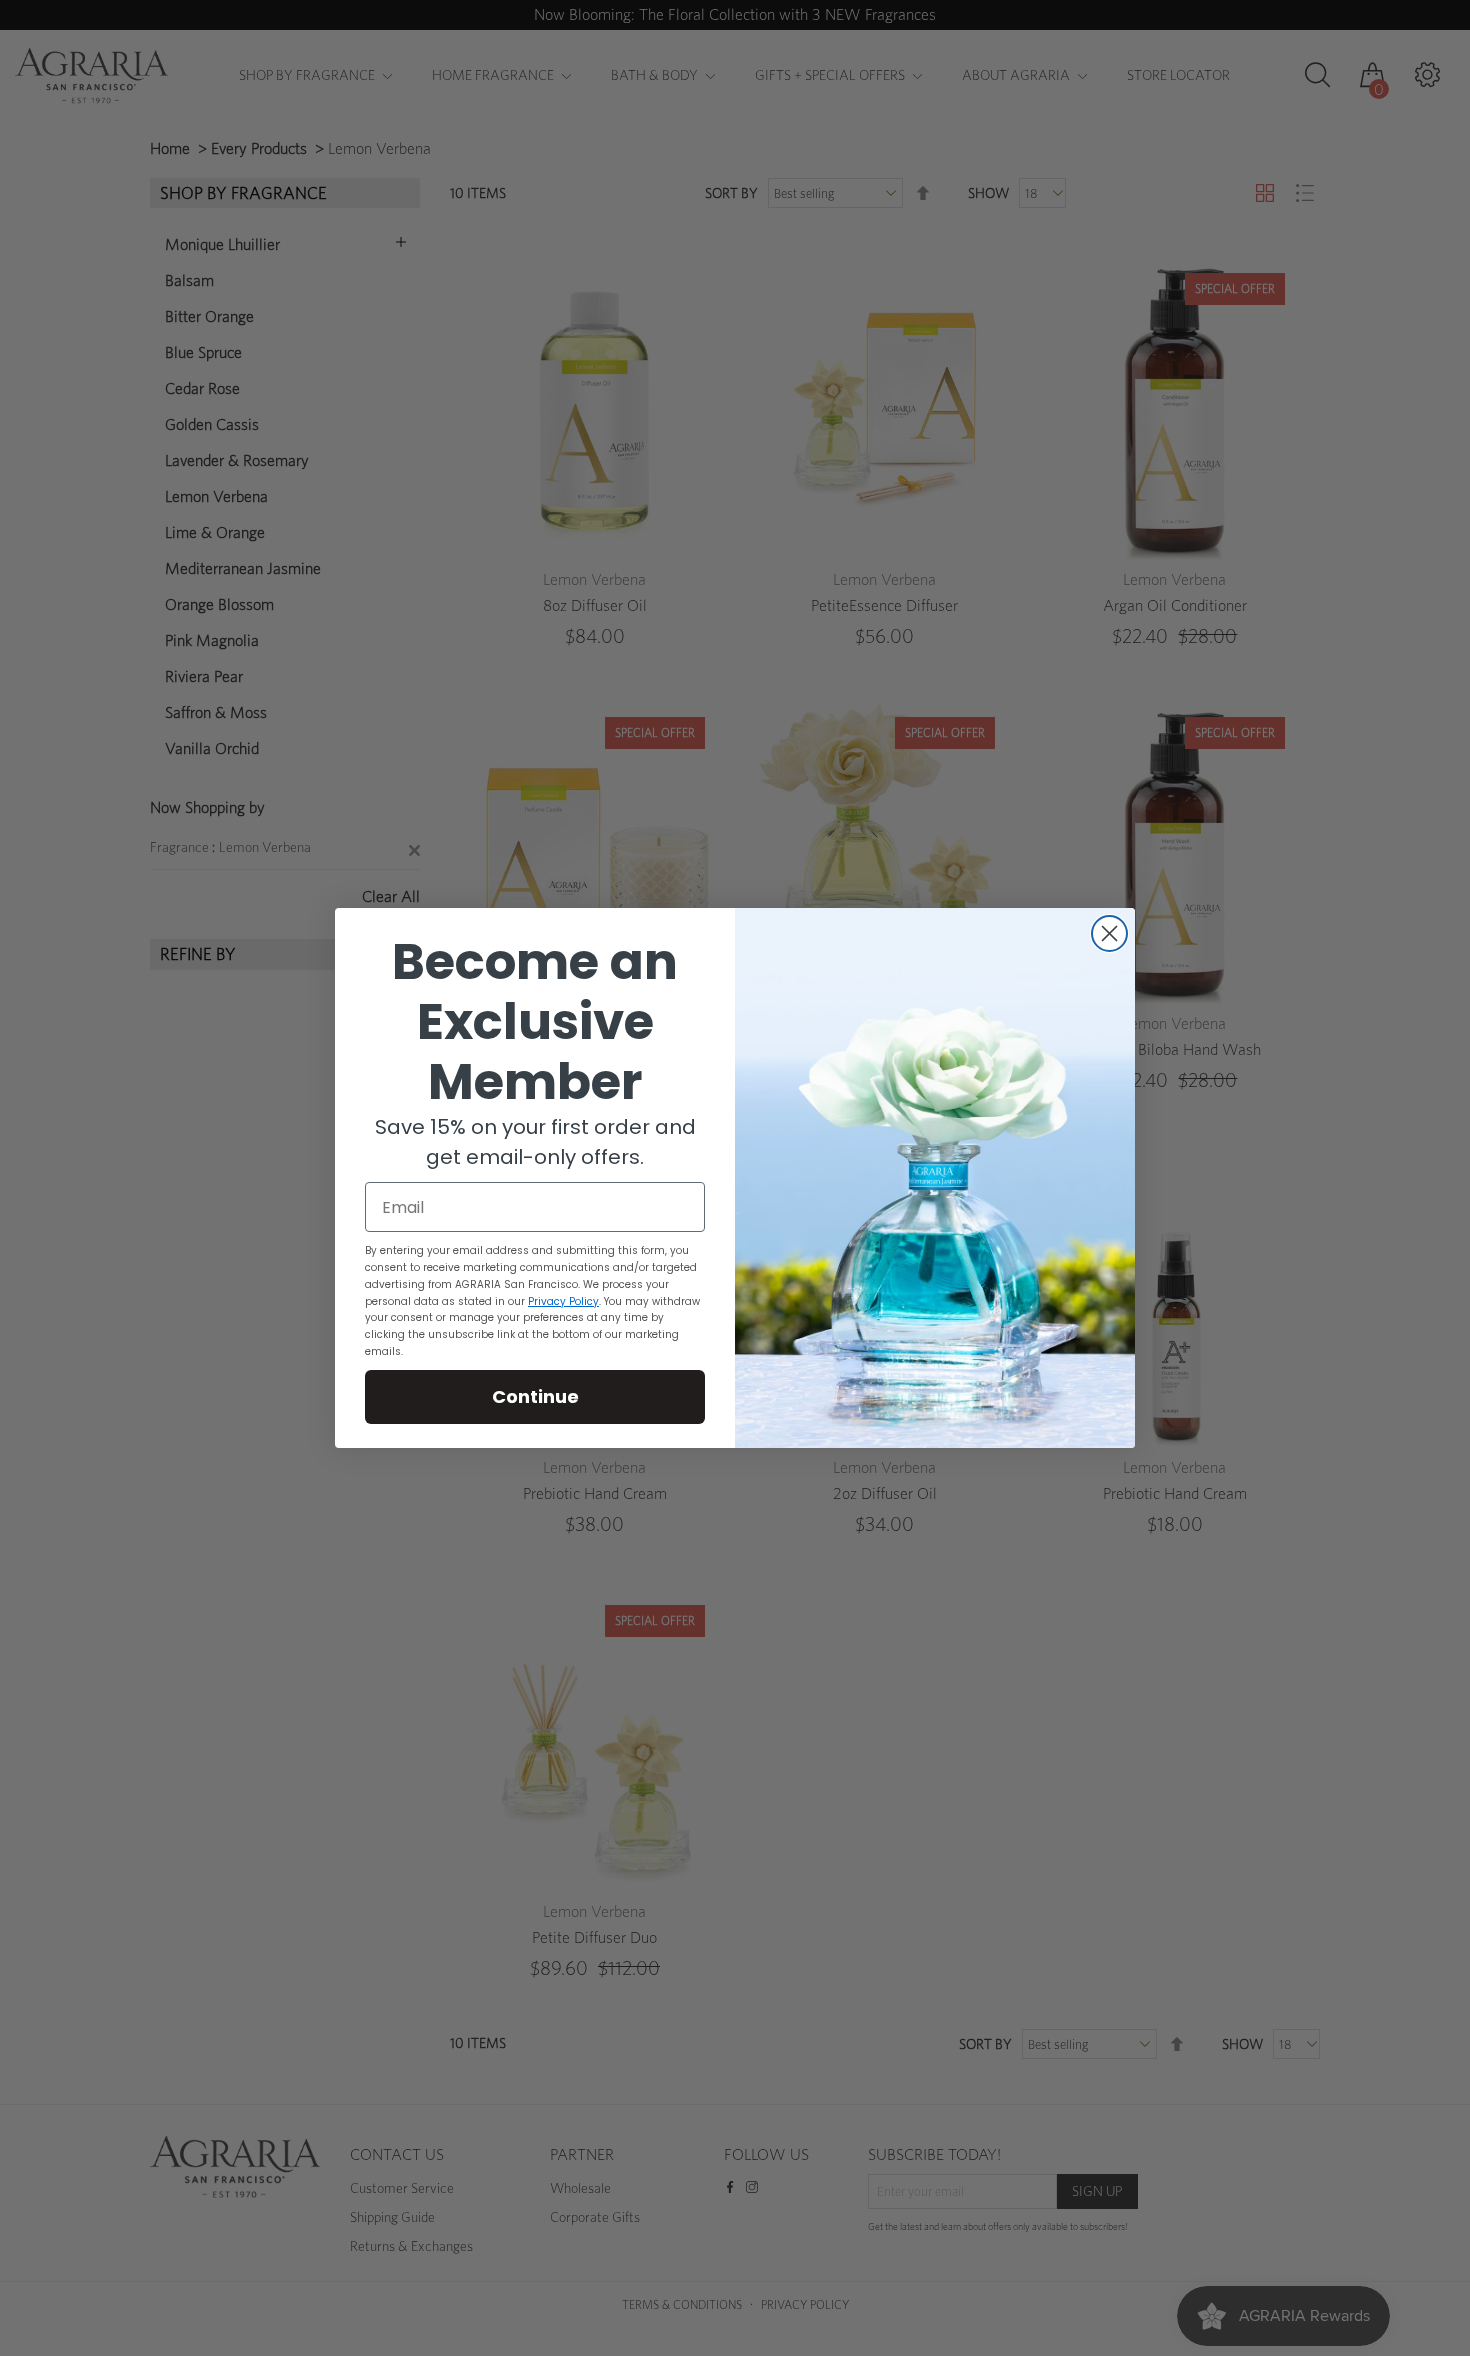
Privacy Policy (563, 1301)
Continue (535, 1396)
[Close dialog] (1109, 933)
